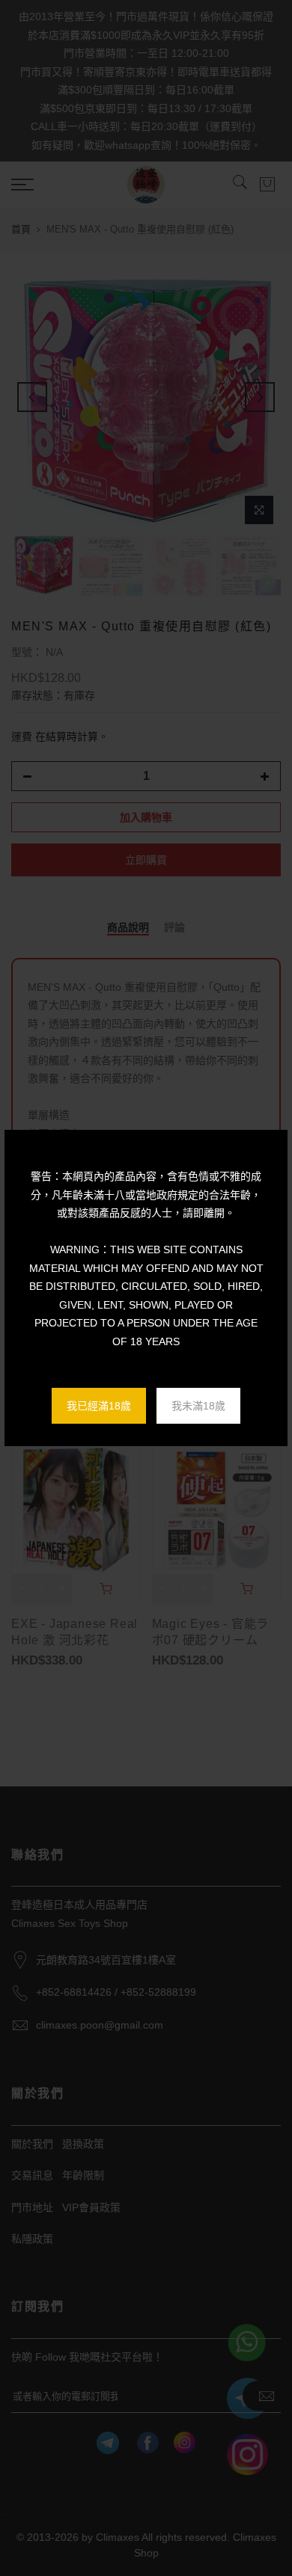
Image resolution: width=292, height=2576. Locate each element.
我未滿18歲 (198, 1406)
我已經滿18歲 (99, 1406)
